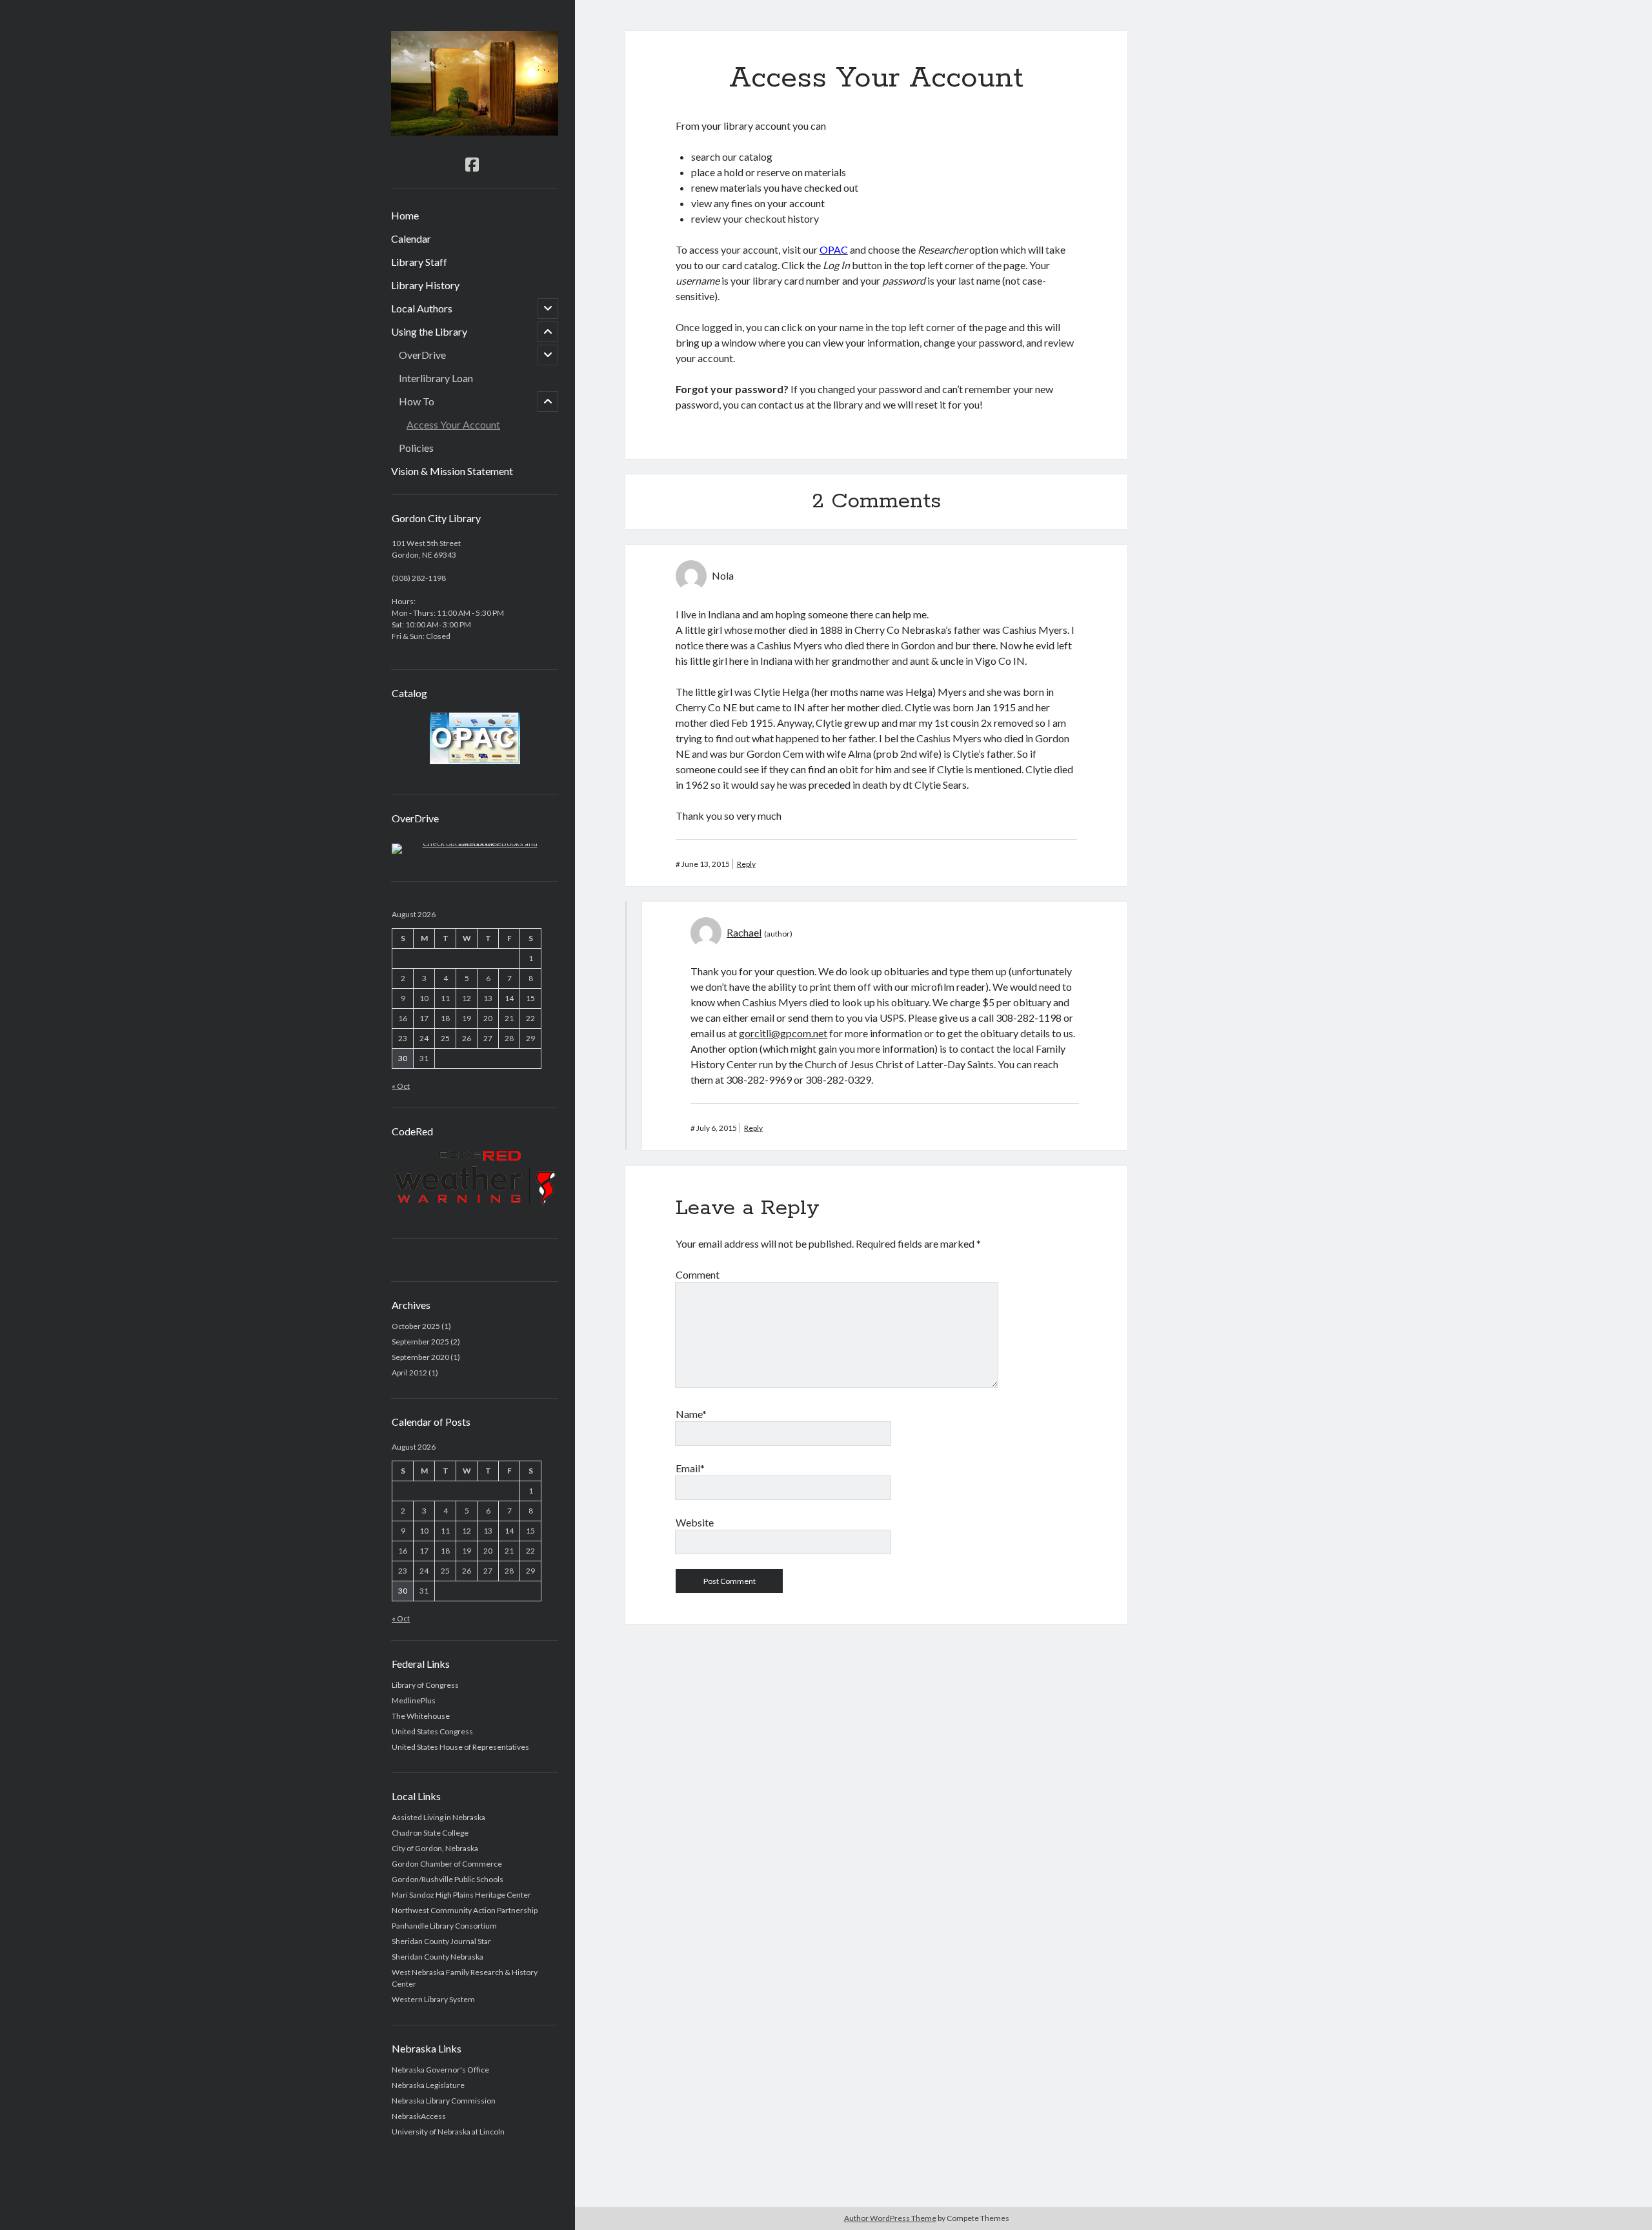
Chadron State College (430, 1833)
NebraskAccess (419, 2116)
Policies (416, 448)
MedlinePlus (414, 1700)
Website (695, 1522)
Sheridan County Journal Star (441, 1941)
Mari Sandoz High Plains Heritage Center (461, 1895)
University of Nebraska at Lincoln (448, 2132)
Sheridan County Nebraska (438, 1957)
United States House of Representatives (460, 1747)
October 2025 (416, 1326)
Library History (425, 285)
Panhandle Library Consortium (444, 1926)
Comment (698, 1274)
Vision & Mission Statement (452, 471)
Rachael (744, 932)
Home (405, 215)
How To (417, 401)
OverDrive (422, 355)
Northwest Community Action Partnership (465, 1910)
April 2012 (409, 1373)
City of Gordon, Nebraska (435, 1848)
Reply (746, 864)
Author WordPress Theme (890, 2218)
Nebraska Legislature (428, 2085)
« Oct (401, 1086)
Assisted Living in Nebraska (438, 1817)
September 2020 (420, 1357)
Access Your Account (453, 424)
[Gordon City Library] (475, 131)
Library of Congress (425, 1685)
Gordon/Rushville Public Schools (448, 1879)
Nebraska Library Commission (444, 2101)
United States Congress (432, 1731)
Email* (690, 1468)
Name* (691, 1414)
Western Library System (433, 1999)
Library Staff (419, 262)
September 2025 (420, 1342)
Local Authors (422, 308)
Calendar (411, 238)
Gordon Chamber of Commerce (447, 1864)
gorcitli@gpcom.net (783, 1033)
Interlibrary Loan (436, 378)
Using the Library (429, 331)
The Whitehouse (421, 1716)
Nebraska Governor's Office (440, 2070)
